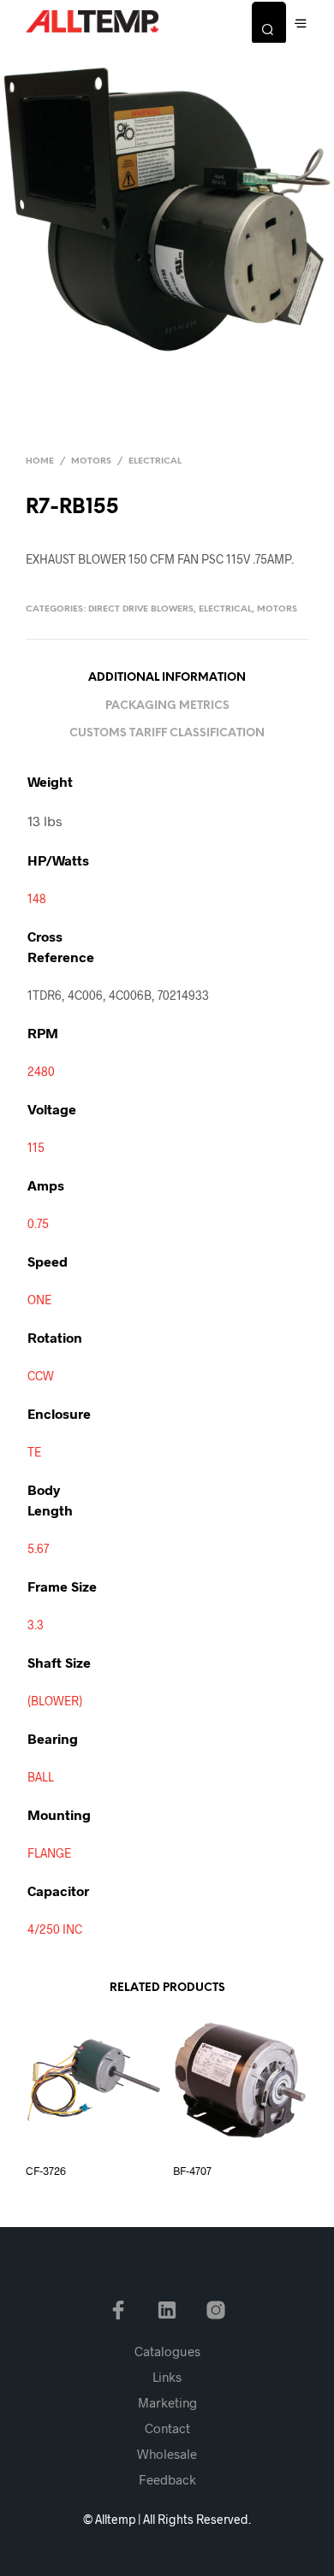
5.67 (38, 1548)
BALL (41, 1777)
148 (37, 898)
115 (36, 1147)
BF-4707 (192, 2171)
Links (167, 2377)
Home (40, 461)
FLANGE (49, 1853)
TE (34, 1452)
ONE (39, 1300)
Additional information (167, 678)
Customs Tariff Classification (167, 733)
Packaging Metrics (167, 706)
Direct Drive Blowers (141, 609)
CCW (41, 1376)
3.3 (36, 1625)
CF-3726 (46, 2171)
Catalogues (167, 2351)
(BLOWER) (55, 1701)
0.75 (38, 1223)
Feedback (167, 2479)
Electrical (155, 461)
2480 (41, 1071)
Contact (167, 2428)
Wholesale (167, 2454)
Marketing (167, 2402)
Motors (91, 461)
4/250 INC (55, 1929)
